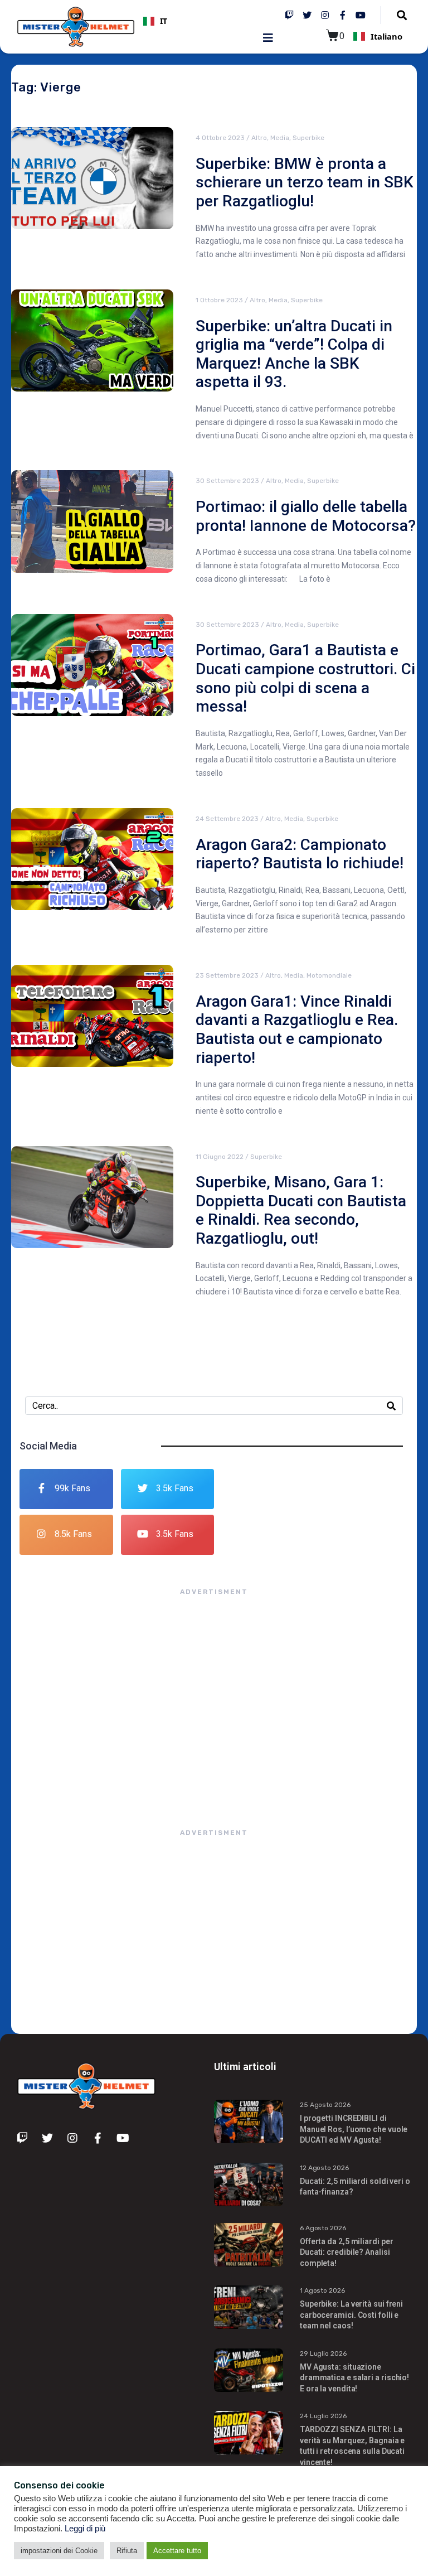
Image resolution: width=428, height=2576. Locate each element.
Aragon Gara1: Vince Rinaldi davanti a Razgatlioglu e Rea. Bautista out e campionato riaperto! (297, 1030)
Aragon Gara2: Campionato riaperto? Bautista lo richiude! (300, 854)
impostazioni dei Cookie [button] (59, 2551)
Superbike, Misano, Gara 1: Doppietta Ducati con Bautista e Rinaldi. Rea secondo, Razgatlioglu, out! (301, 1210)
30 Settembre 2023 (227, 481)
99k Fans (72, 1488)
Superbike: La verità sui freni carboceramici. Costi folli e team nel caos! (351, 2315)
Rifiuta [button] (127, 2551)
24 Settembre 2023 (227, 819)
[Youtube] (361, 15)
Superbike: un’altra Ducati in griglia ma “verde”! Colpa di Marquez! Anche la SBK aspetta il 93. (294, 354)
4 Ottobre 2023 (220, 138)
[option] (204, 21)
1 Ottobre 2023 (219, 300)
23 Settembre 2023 (227, 975)
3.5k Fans (175, 1488)
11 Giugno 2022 (220, 1157)
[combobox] (204, 21)
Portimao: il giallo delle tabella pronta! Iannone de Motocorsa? (306, 516)
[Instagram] (325, 15)
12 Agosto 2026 (324, 2168)
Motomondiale (329, 975)
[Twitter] (307, 15)
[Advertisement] (214, 1701)
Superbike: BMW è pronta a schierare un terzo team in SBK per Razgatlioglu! (305, 182)
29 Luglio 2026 (323, 2353)
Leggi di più (85, 2529)
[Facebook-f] (343, 15)
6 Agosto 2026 (323, 2228)
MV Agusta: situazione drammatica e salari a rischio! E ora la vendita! (354, 2378)
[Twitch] (289, 15)
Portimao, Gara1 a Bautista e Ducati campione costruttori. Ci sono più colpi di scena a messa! (305, 678)
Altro (259, 138)
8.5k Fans (73, 1534)
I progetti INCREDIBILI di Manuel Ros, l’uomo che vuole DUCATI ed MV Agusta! (354, 2129)
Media (280, 138)
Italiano (386, 36)
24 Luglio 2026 (323, 2416)
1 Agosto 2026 (322, 2290)
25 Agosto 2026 (325, 2105)
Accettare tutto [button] (177, 2551)
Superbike (308, 138)
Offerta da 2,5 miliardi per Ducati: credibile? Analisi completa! (347, 2252)
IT (164, 21)
